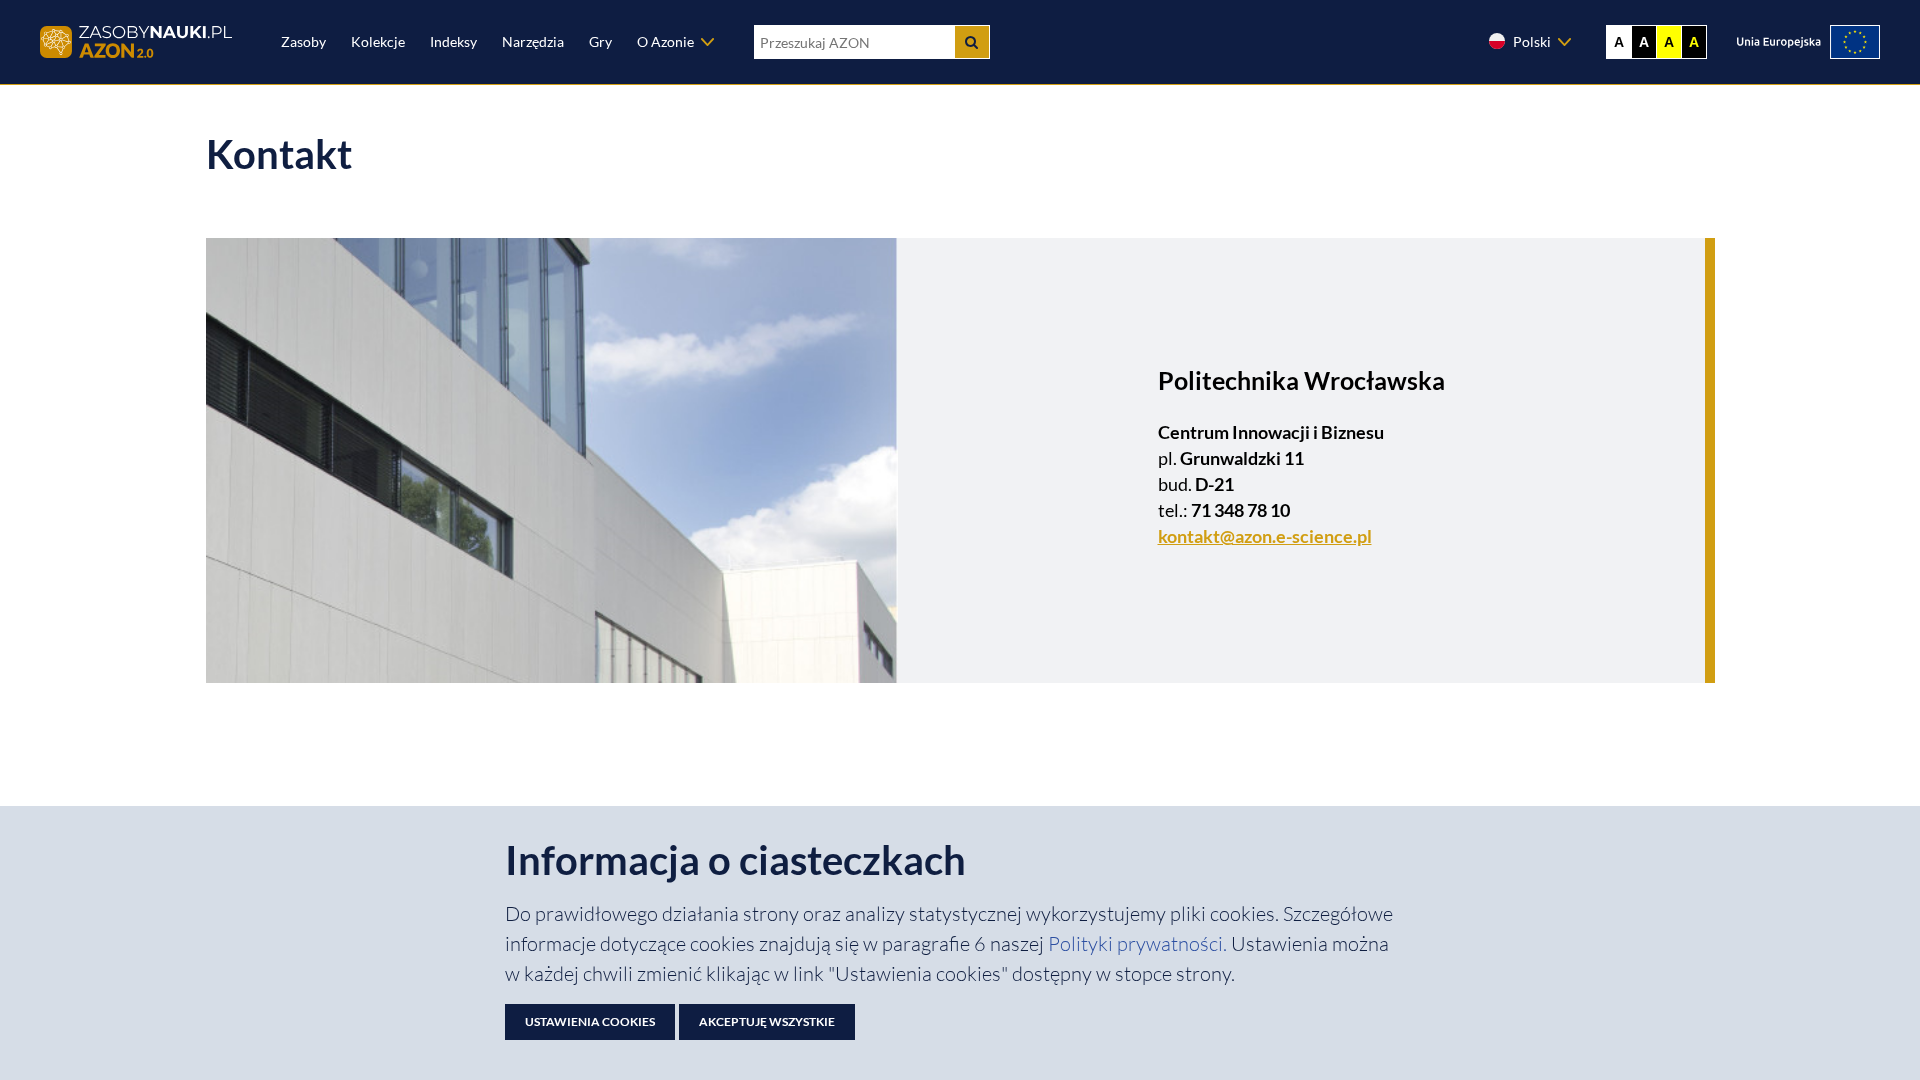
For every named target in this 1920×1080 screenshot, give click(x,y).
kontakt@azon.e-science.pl (1265, 536)
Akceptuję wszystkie (767, 1021)
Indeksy (453, 41)
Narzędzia (533, 41)
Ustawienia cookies (590, 1021)
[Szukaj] (972, 42)
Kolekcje (378, 41)
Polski (1532, 41)
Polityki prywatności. (1139, 943)
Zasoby (303, 41)
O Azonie (665, 41)
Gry (600, 41)
